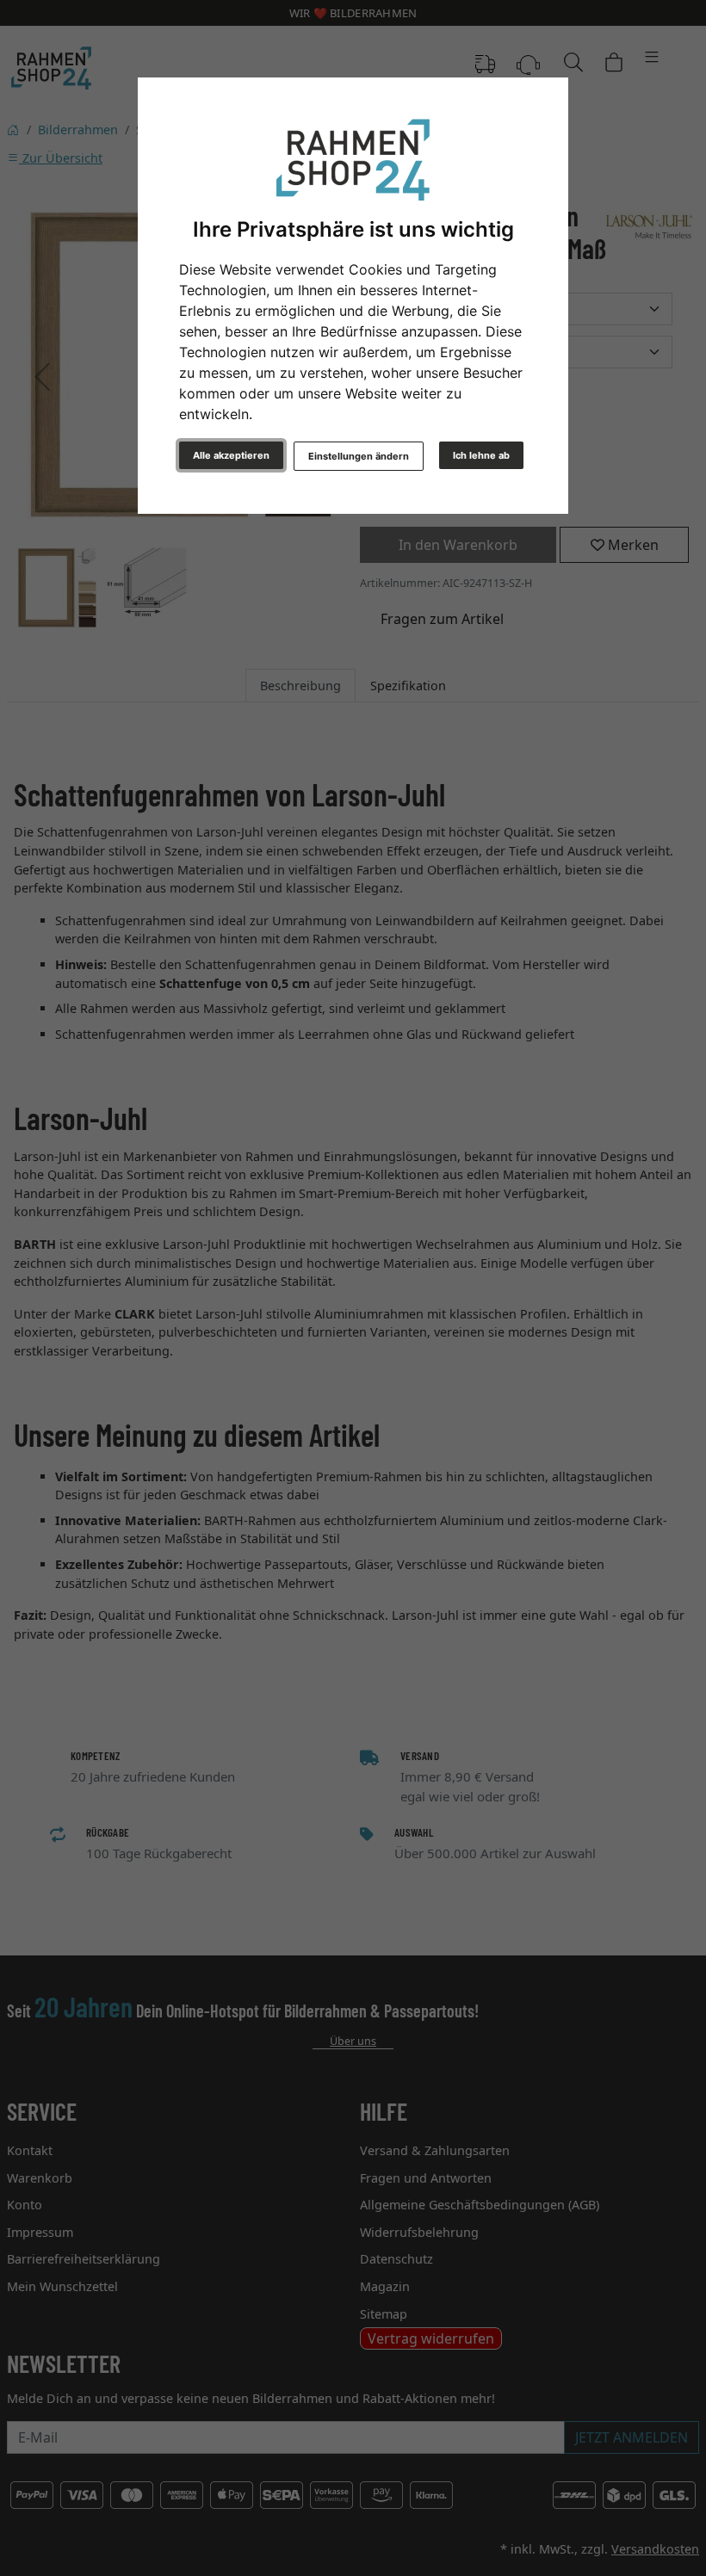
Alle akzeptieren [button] (231, 455)
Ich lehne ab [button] (481, 455)
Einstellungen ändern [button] (359, 456)
